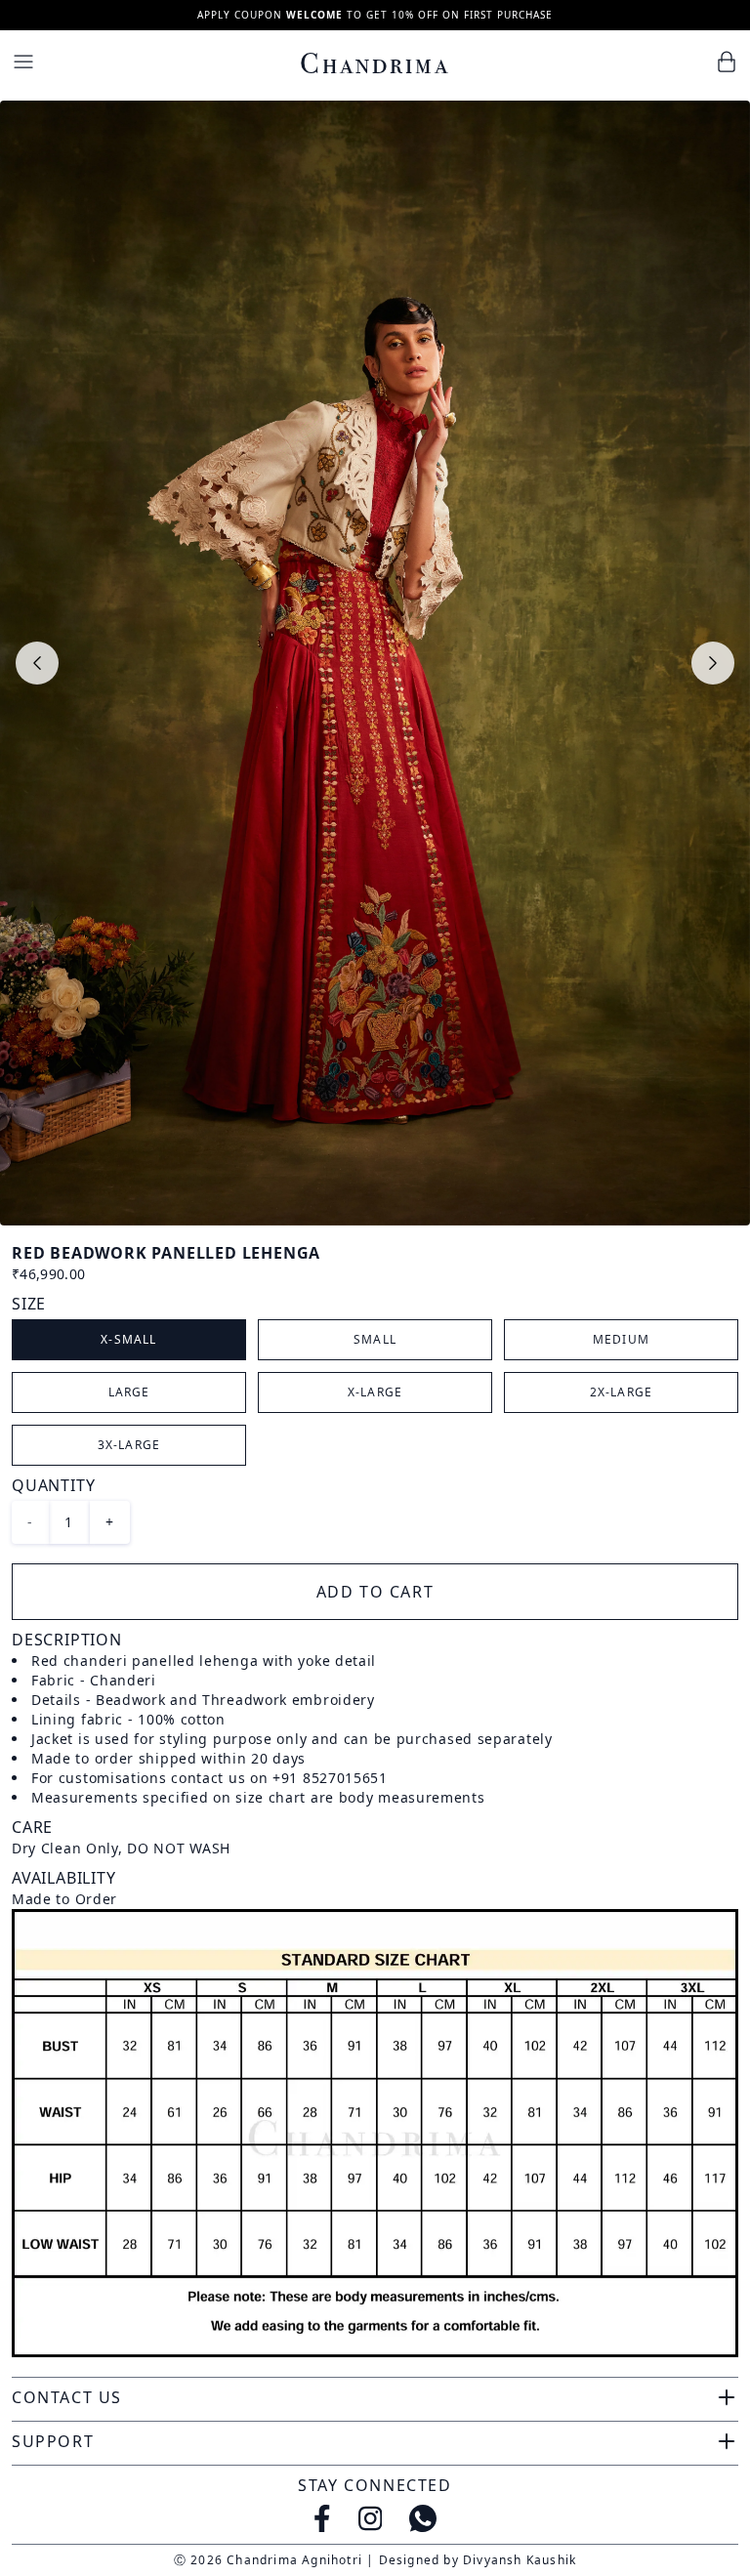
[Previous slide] (37, 663)
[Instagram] (371, 2518)
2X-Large (622, 1392)
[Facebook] (322, 2518)
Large (129, 1392)
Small (375, 1339)
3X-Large (129, 1445)
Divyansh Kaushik (520, 2560)
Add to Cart (375, 1592)
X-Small (128, 1339)
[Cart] (727, 62)
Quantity (53, 1485)
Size (29, 1304)
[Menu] (23, 62)
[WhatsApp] (423, 2518)
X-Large (375, 1392)
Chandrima (375, 63)
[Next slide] (713, 663)
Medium (621, 1339)
